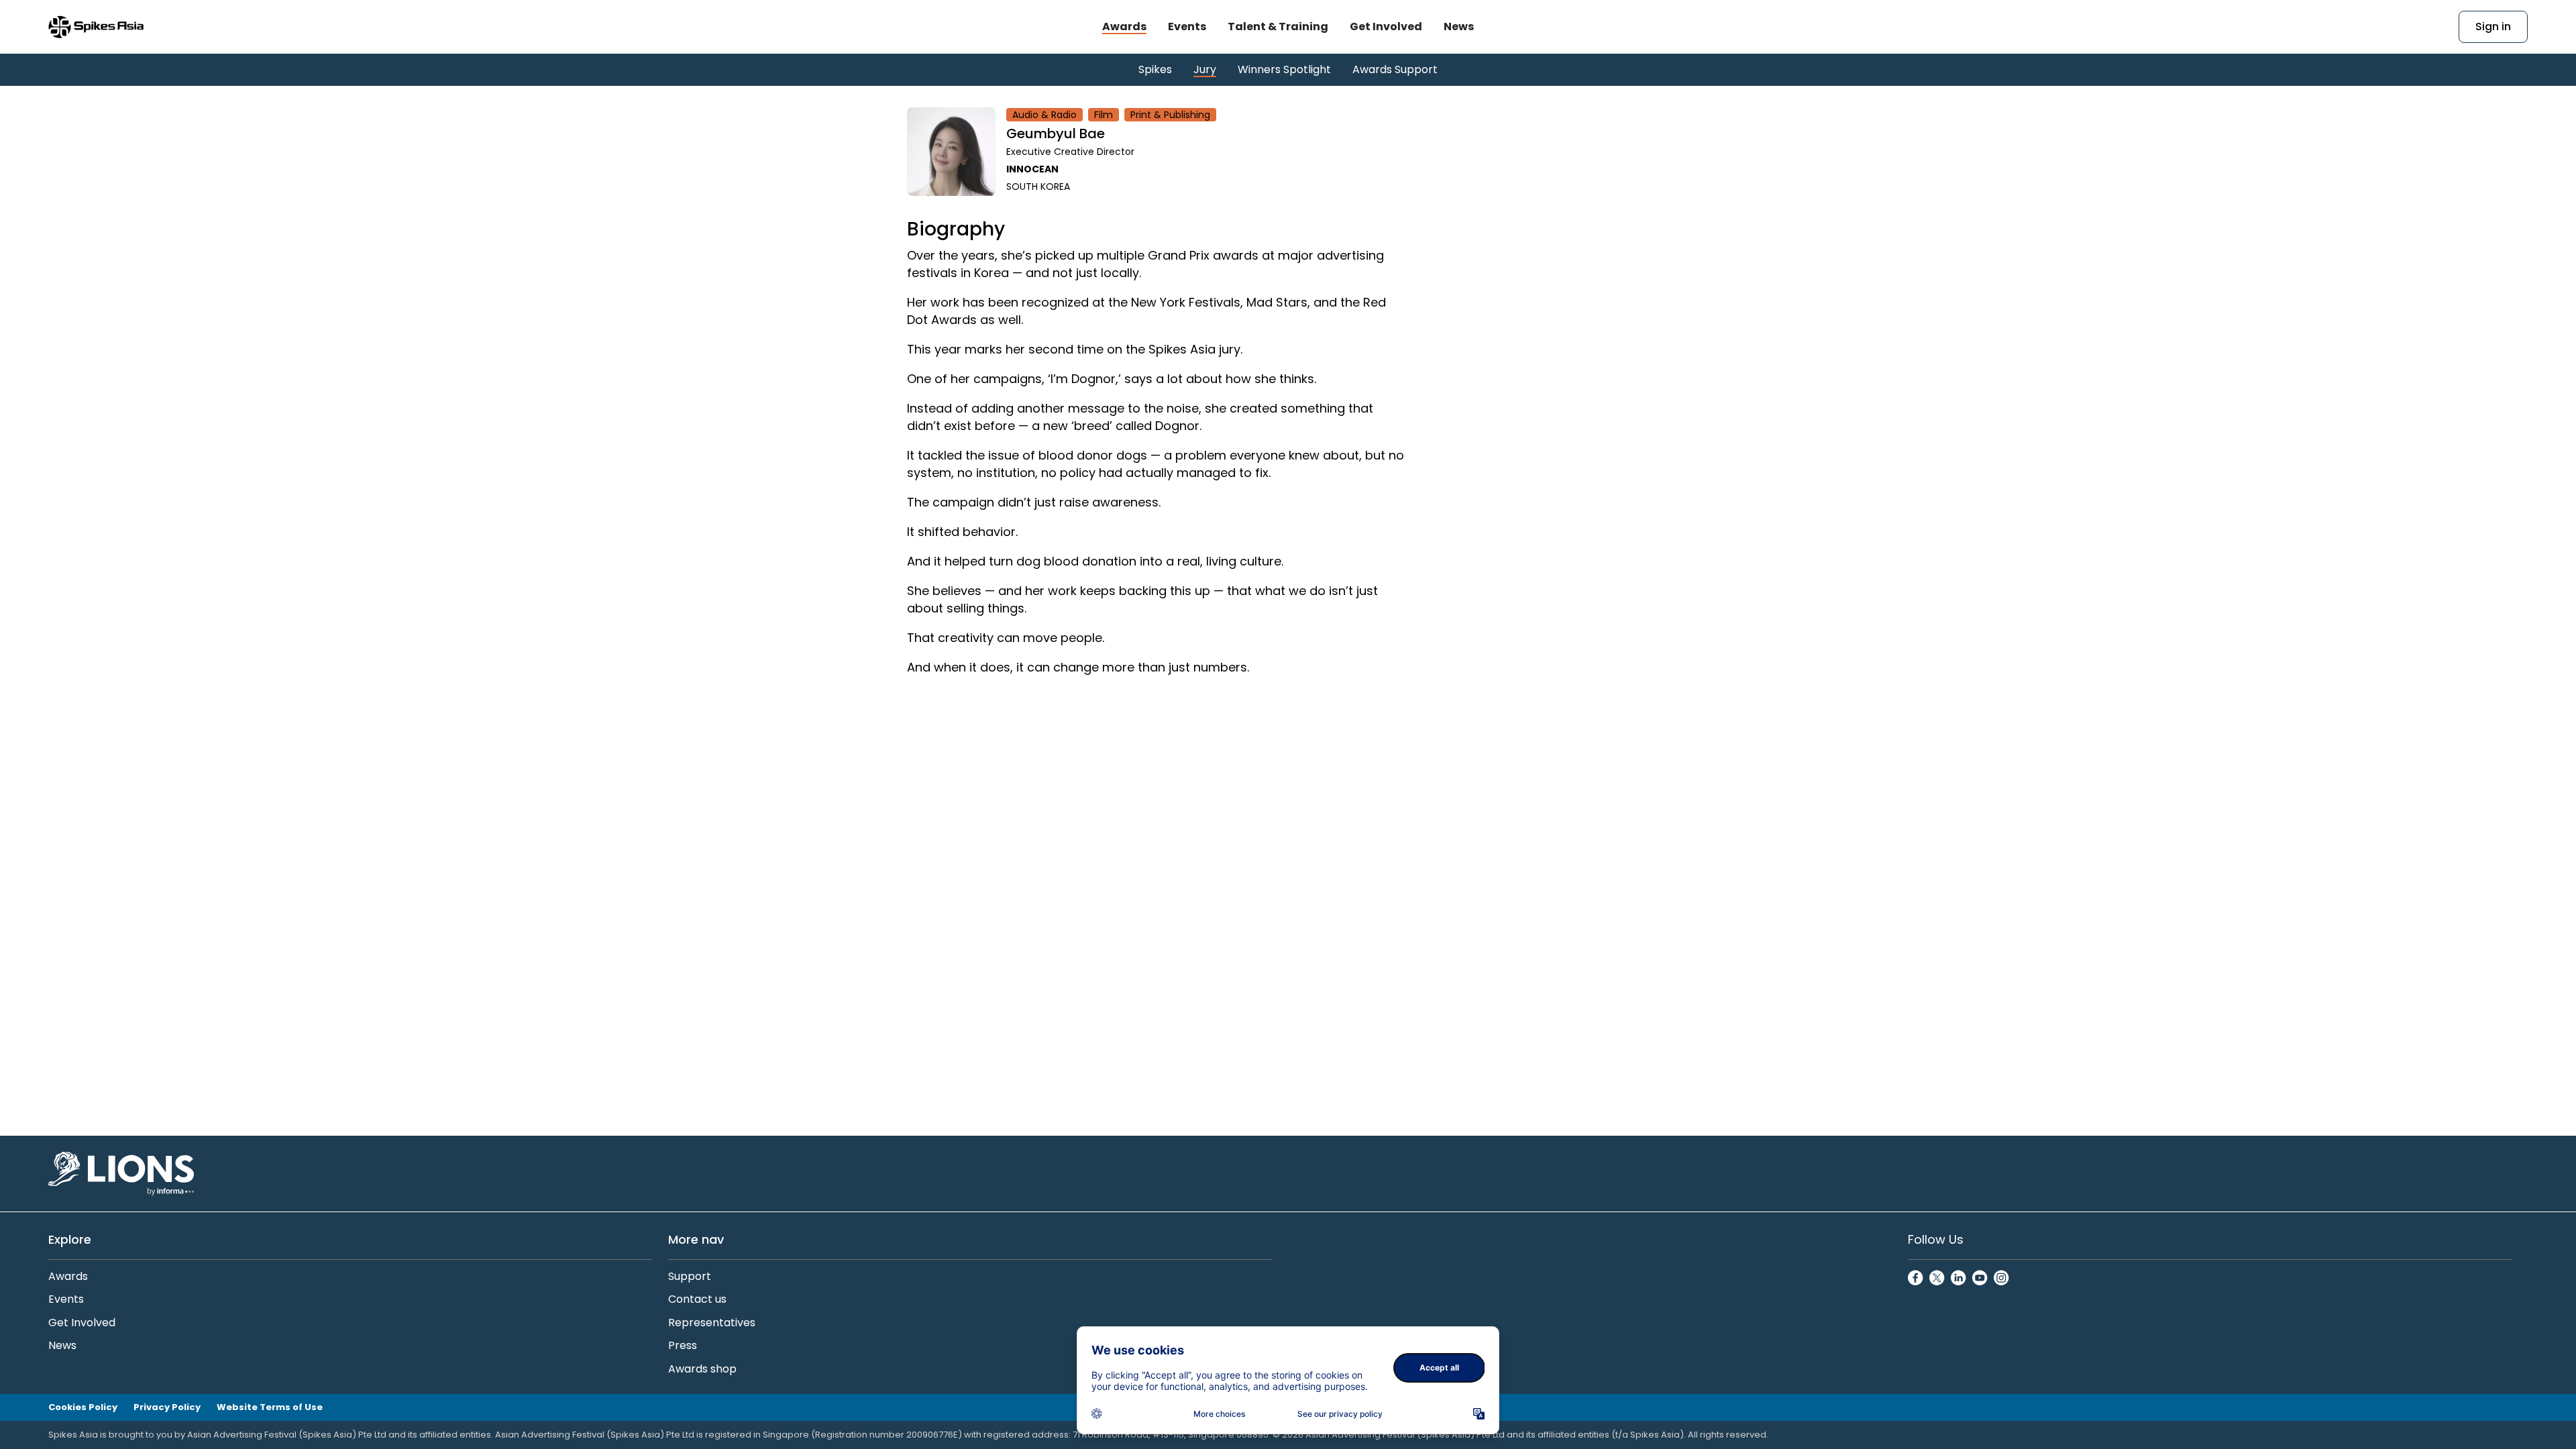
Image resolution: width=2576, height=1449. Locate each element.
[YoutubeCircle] (1980, 1279)
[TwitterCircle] (1937, 1279)
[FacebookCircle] (1916, 1279)
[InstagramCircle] (2002, 1279)
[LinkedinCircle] (1959, 1279)
